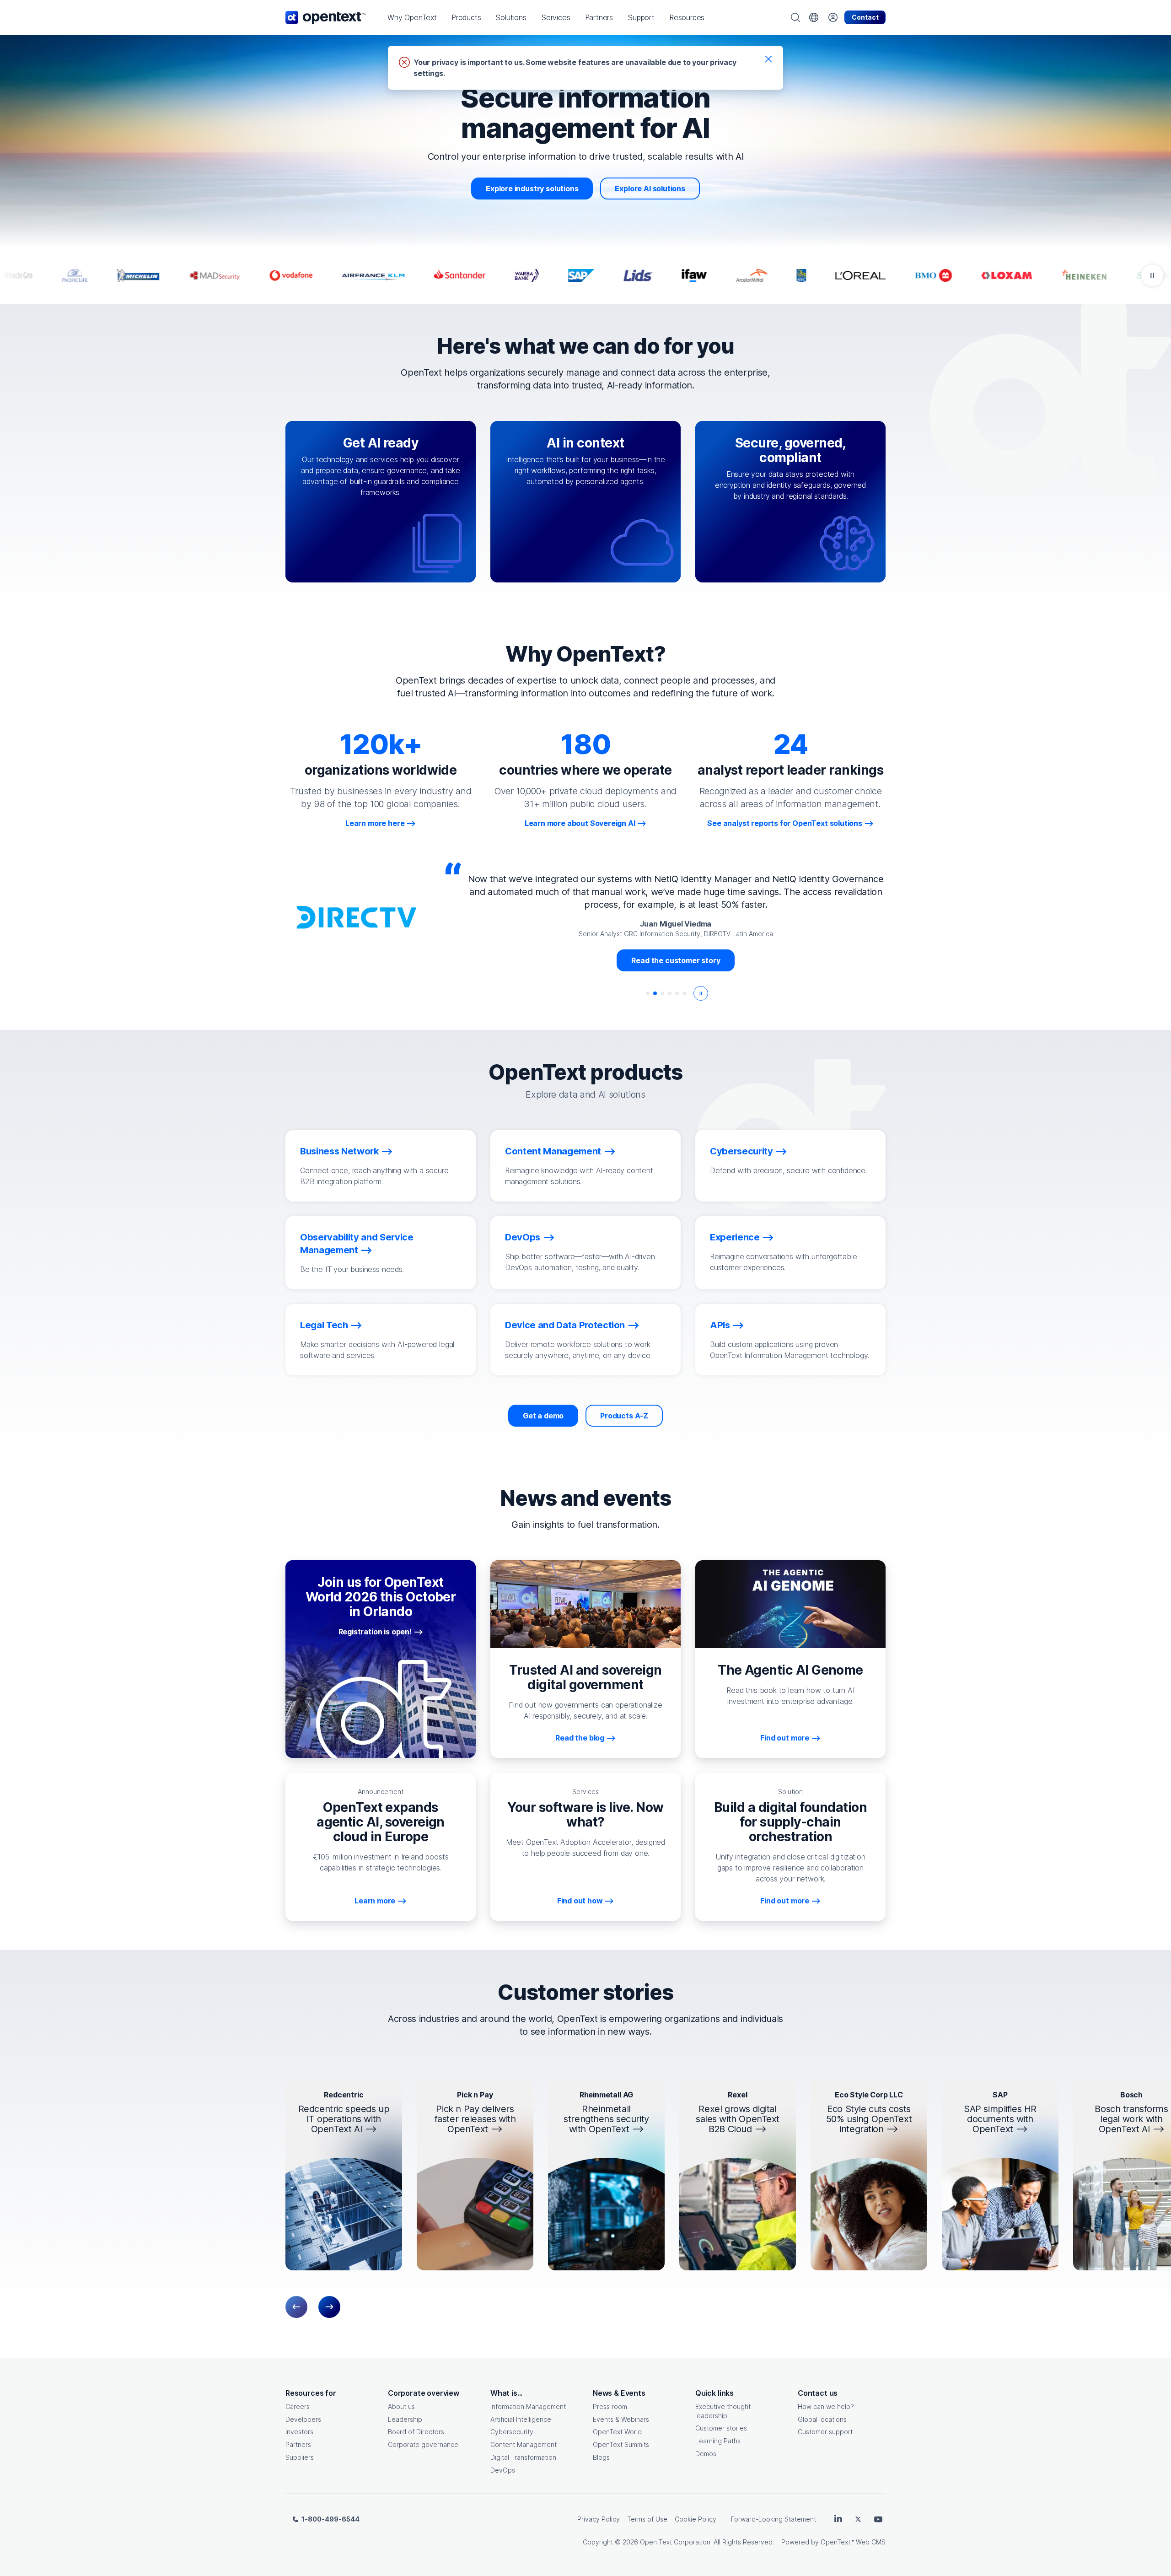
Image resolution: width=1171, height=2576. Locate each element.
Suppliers (300, 2457)
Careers (298, 2406)
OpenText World (617, 2432)
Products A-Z (624, 1416)
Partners (298, 2444)
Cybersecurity (512, 2432)
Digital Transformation (523, 2457)
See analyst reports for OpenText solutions (785, 823)
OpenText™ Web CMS (853, 2542)
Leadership (405, 2419)
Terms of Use (647, 2519)
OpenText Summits (621, 2444)
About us (401, 2406)
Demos (706, 2454)
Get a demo (543, 1416)
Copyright (598, 2542)
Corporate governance (423, 2444)
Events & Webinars (621, 2419)
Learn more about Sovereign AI (580, 823)
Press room (610, 2406)
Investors (299, 2432)
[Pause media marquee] (1152, 275)
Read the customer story (676, 948)
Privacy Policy (599, 2519)
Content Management (524, 2444)
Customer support (825, 2432)
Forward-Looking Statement (774, 2519)
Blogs (601, 2457)
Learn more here (375, 823)
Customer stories (721, 2428)
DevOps (503, 2470)
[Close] (768, 59)
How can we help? (826, 2406)
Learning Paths (718, 2441)
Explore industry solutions (532, 189)
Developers (303, 2419)
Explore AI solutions (650, 189)
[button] (412, 17)
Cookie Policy (696, 2519)
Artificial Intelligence (521, 2419)
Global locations (822, 2419)
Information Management (528, 2406)
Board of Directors (416, 2432)
